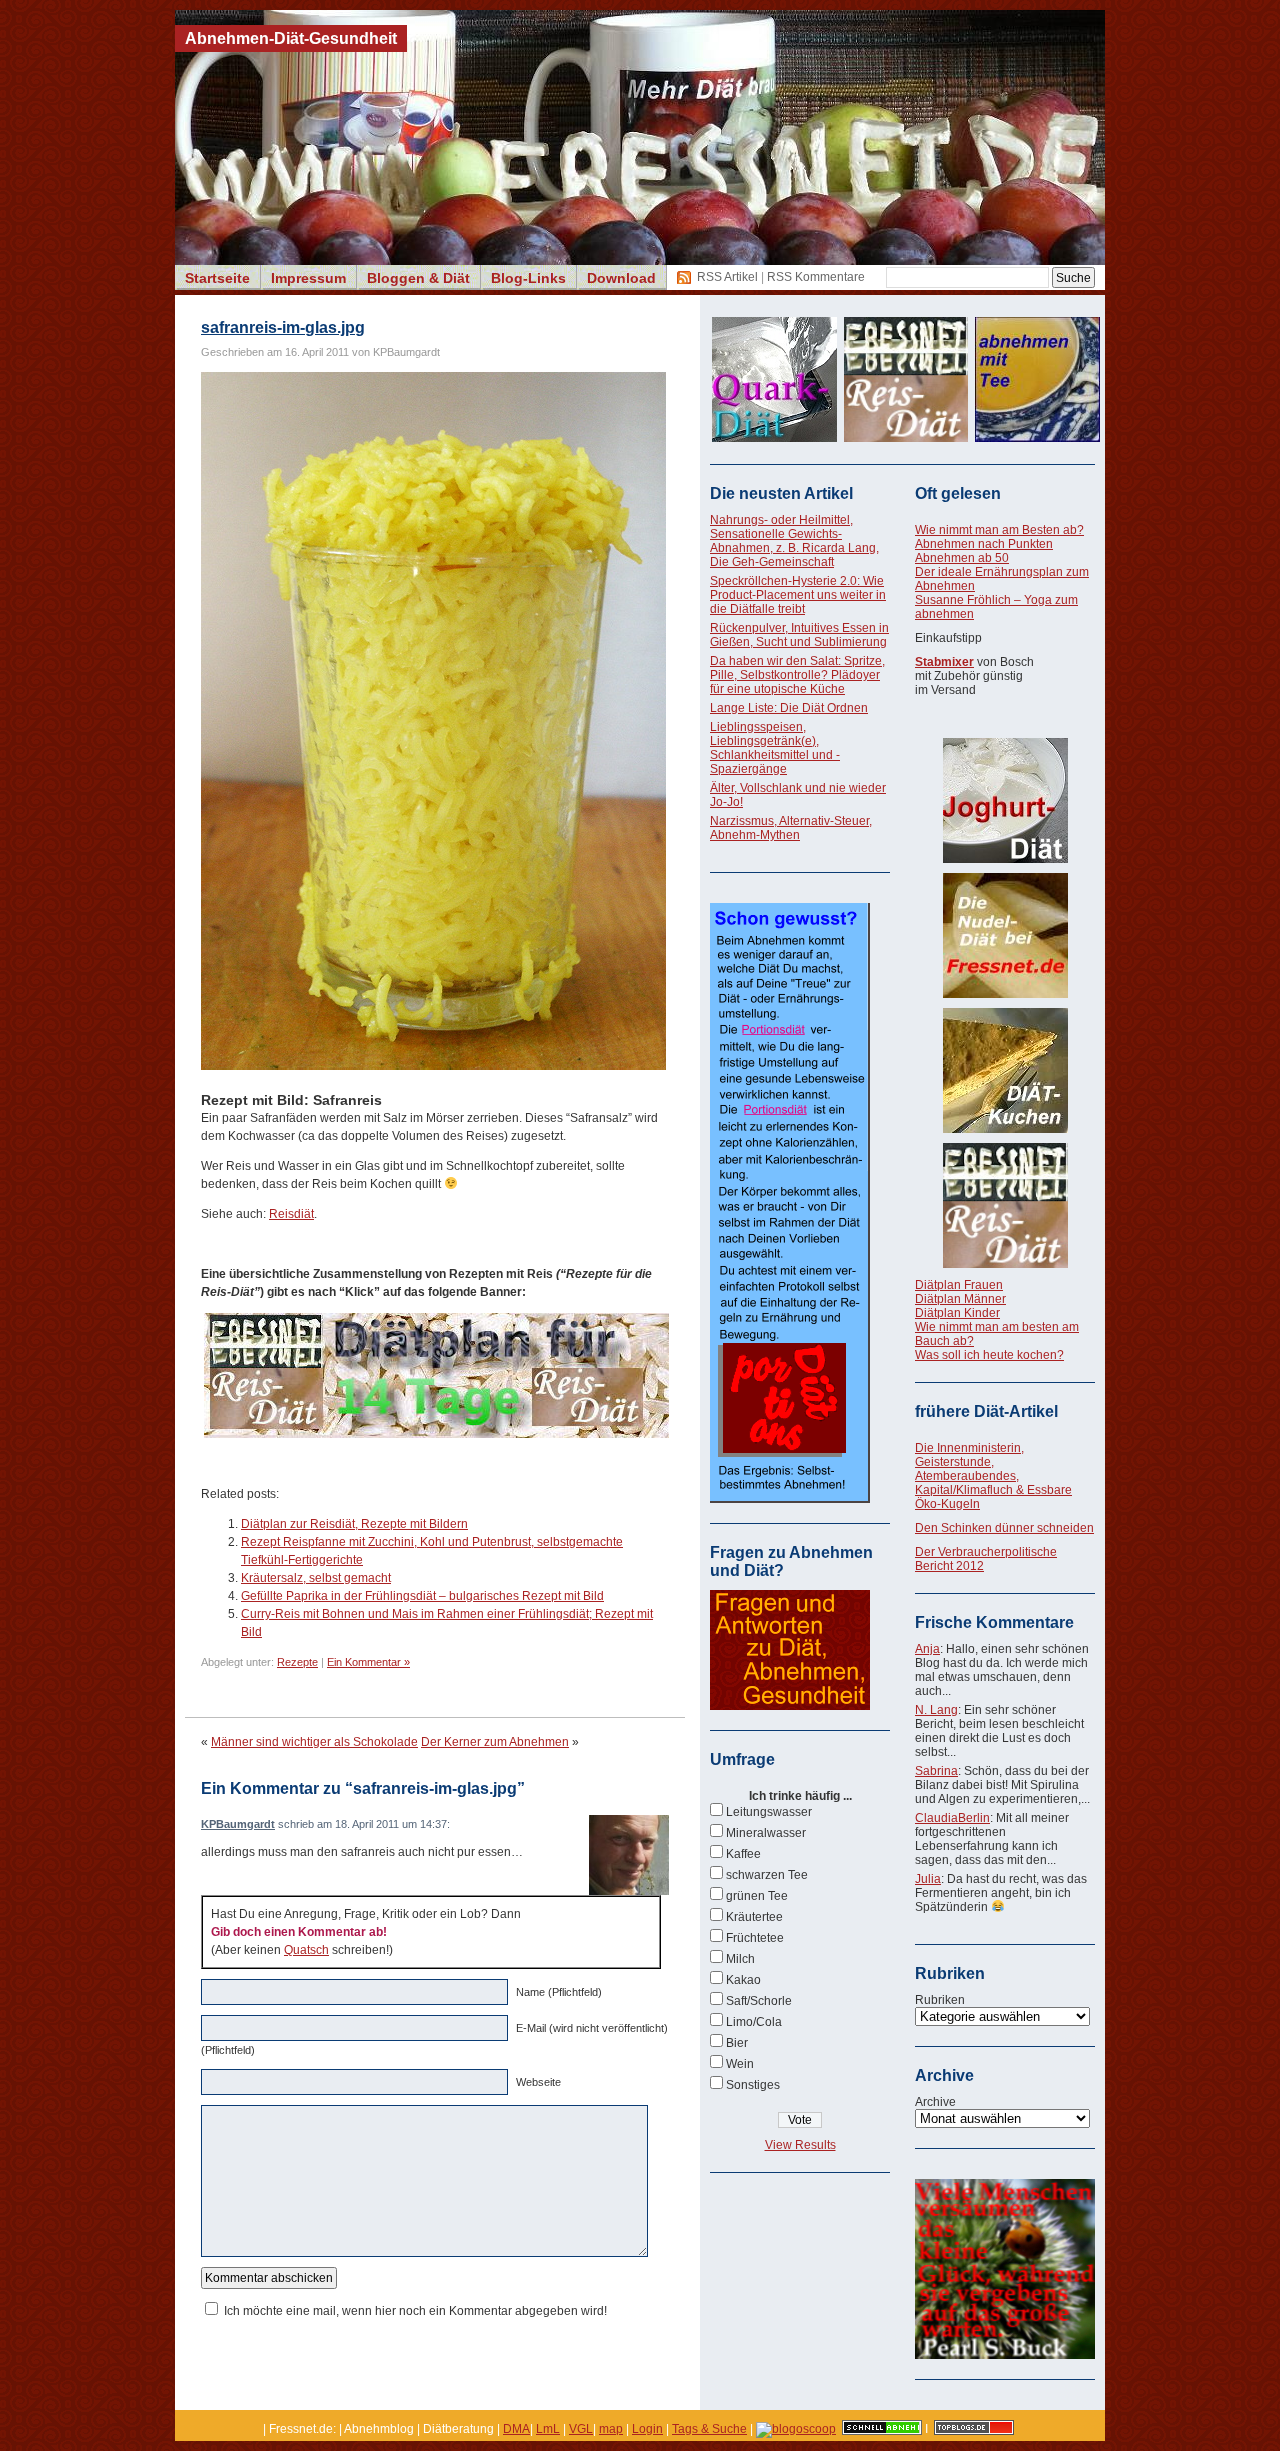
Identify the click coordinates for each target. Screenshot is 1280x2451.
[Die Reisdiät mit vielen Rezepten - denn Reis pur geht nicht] (1005, 1205)
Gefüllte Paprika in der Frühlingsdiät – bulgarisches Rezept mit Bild (422, 1596)
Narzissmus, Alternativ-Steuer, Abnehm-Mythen (791, 828)
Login (647, 2429)
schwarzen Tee (767, 1875)
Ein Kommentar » (368, 1662)
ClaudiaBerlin (952, 1818)
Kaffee (743, 1854)
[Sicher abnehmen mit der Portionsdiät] (790, 1499)
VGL (581, 2429)
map (611, 2429)
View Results (800, 2145)
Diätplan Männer (960, 1299)
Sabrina (936, 1771)
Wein (740, 2064)
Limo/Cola (754, 2022)
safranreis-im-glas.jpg (283, 327)
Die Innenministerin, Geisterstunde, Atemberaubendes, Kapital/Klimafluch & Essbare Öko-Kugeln (993, 1476)
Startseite (217, 278)
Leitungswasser (769, 1812)
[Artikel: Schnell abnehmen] (882, 2429)
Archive (935, 2102)
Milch (740, 1959)
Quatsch (306, 1950)
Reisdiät (291, 1214)
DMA (516, 2429)
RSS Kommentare (816, 277)
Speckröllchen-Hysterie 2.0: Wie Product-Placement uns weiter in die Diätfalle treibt (798, 595)
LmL (548, 2429)
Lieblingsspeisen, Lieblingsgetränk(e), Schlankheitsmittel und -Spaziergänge (775, 748)
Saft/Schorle (759, 2001)
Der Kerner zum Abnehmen (495, 1742)
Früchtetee (755, 1938)
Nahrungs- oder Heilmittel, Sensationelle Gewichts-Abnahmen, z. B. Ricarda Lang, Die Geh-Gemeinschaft (794, 541)
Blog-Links (528, 278)
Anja (927, 1649)
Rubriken (940, 2000)
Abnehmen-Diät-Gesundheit (291, 38)
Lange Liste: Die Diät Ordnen (789, 708)
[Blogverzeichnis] (796, 2429)
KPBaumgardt (238, 1824)
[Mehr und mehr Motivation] (1005, 2355)
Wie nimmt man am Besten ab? (999, 530)
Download (621, 278)
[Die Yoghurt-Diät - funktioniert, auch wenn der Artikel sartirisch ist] (1005, 800)
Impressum (308, 278)
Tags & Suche (709, 2429)
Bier (737, 2043)
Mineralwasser (766, 1833)
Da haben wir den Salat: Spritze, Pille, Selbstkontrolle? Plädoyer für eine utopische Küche (797, 675)
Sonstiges (753, 2085)
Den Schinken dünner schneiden (1004, 1528)
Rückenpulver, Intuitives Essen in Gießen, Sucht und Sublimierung (799, 635)
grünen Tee (757, 1896)
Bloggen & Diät (418, 278)
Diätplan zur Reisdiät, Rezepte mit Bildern (354, 1524)
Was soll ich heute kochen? (989, 1355)
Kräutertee (754, 1917)
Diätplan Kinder (957, 1313)
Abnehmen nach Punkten (984, 544)
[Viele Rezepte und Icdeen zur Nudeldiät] (1005, 935)
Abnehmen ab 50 (962, 558)
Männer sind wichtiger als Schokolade (314, 1742)
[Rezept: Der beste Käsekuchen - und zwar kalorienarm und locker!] (1005, 1070)
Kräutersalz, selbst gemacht (316, 1578)
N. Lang (936, 1710)
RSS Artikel (727, 277)
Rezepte (297, 1662)
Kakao (743, 1980)
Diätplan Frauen (959, 1285)
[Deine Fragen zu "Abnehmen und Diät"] (790, 1706)
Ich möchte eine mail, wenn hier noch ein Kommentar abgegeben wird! (415, 2311)
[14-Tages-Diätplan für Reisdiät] (436, 1434)
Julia (928, 1879)
